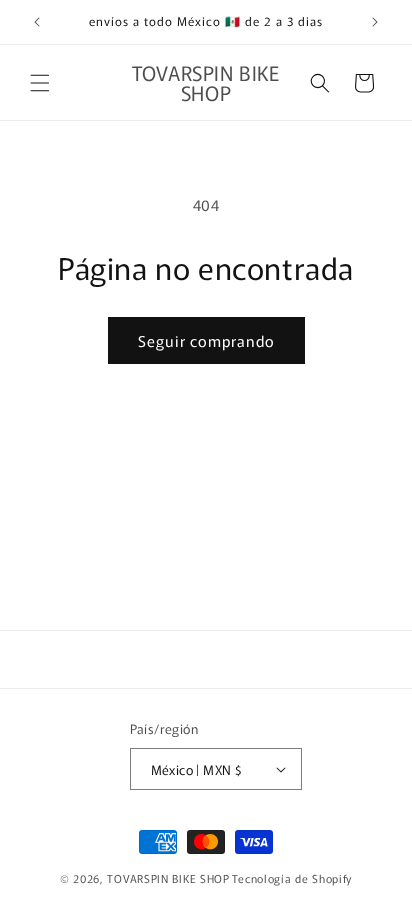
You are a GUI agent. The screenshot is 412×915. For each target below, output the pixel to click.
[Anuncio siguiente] (375, 22)
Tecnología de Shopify (292, 878)
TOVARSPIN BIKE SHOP (168, 878)
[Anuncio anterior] (37, 22)
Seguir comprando (206, 340)
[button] (40, 83)
